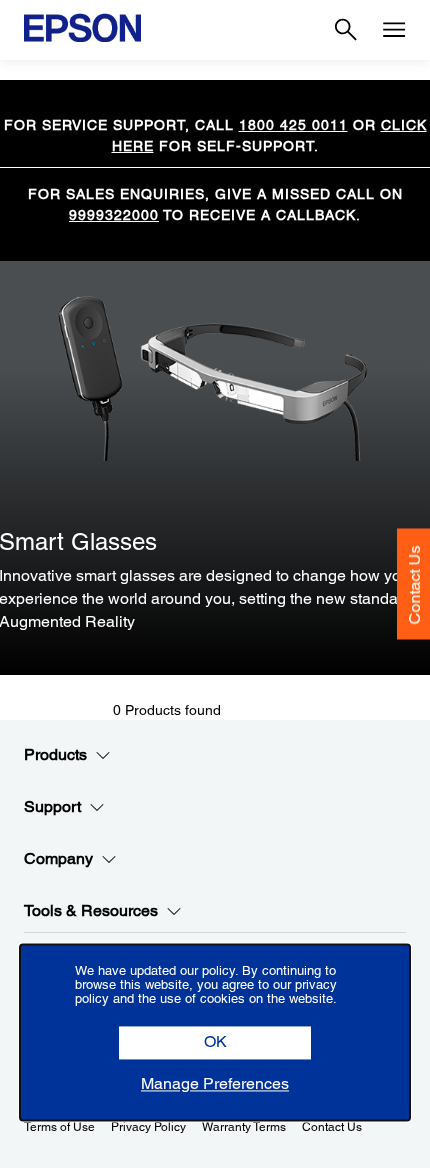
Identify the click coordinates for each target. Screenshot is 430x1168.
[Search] (346, 30)
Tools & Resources (91, 910)
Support (52, 806)
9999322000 (114, 215)
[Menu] (394, 30)
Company (58, 858)
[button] (215, 1043)
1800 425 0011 (293, 125)
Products (55, 754)
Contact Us (414, 585)
